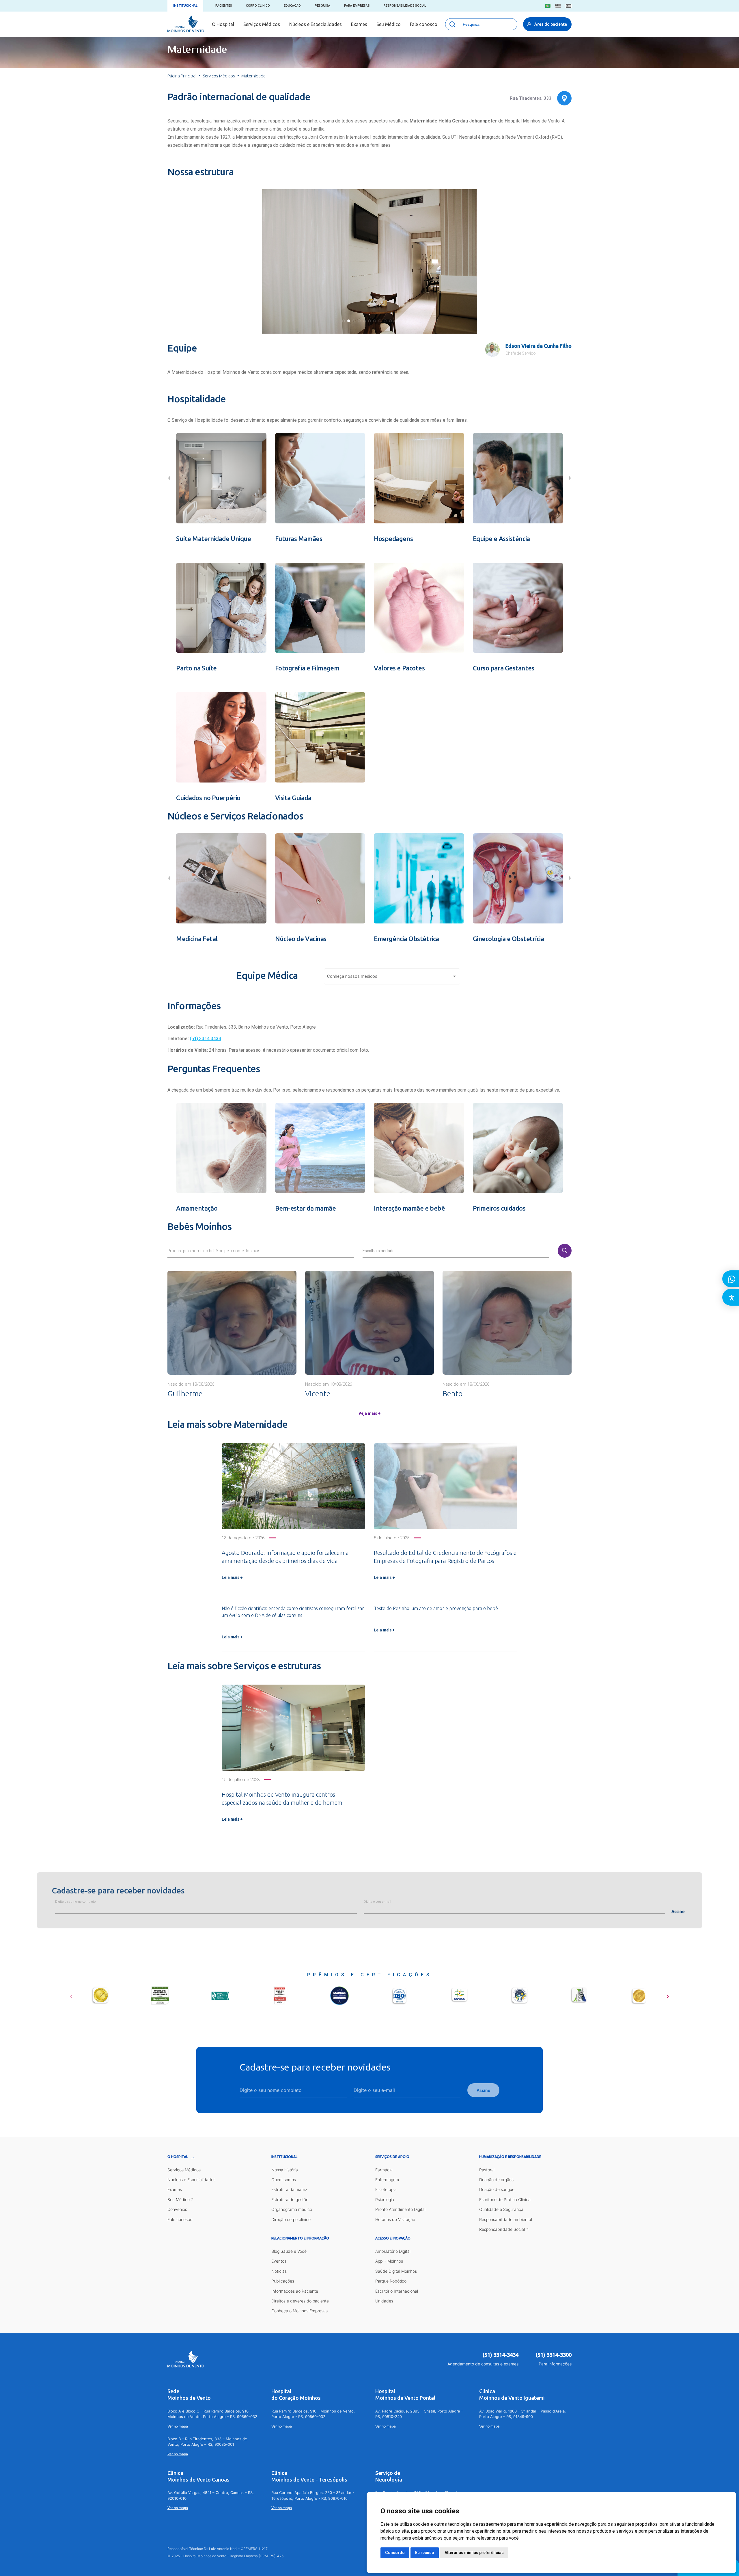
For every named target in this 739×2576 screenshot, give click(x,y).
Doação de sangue (497, 2189)
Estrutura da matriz (289, 2189)
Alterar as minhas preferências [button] (474, 2553)
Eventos (279, 2261)
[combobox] (392, 978)
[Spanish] (569, 6)
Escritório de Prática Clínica (505, 2199)
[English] (558, 6)
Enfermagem (387, 2180)
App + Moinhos (389, 2261)
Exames (359, 24)
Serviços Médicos (262, 24)
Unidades (384, 2301)
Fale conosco (424, 24)
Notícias (279, 2271)
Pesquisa (322, 6)
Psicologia (385, 2199)
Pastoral (487, 2170)
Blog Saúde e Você (289, 2251)
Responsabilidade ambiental (506, 2219)
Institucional (185, 6)
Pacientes (224, 6)
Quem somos (284, 2180)
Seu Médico (389, 24)
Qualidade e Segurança (501, 2209)
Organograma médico (292, 2209)
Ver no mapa (178, 2426)
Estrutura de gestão (290, 2199)
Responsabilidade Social (405, 6)
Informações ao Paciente (295, 2291)
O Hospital (223, 24)
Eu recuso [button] (425, 2553)
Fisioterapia (386, 2189)
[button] (344, 321)
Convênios (177, 2209)
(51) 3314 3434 (206, 1039)
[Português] (548, 6)
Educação (292, 6)
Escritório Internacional (397, 2291)
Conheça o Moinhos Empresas (299, 2311)
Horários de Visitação (395, 2219)
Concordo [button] (395, 2553)
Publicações (283, 2281)
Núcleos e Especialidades (316, 24)
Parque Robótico (391, 2281)
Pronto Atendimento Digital (400, 2209)
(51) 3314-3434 (501, 2355)
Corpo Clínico (258, 6)
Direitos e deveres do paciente (300, 2301)
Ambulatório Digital (393, 2251)
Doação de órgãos (496, 2180)
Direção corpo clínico (291, 2219)
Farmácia (384, 2170)
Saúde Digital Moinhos (396, 2271)
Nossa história (285, 2170)
